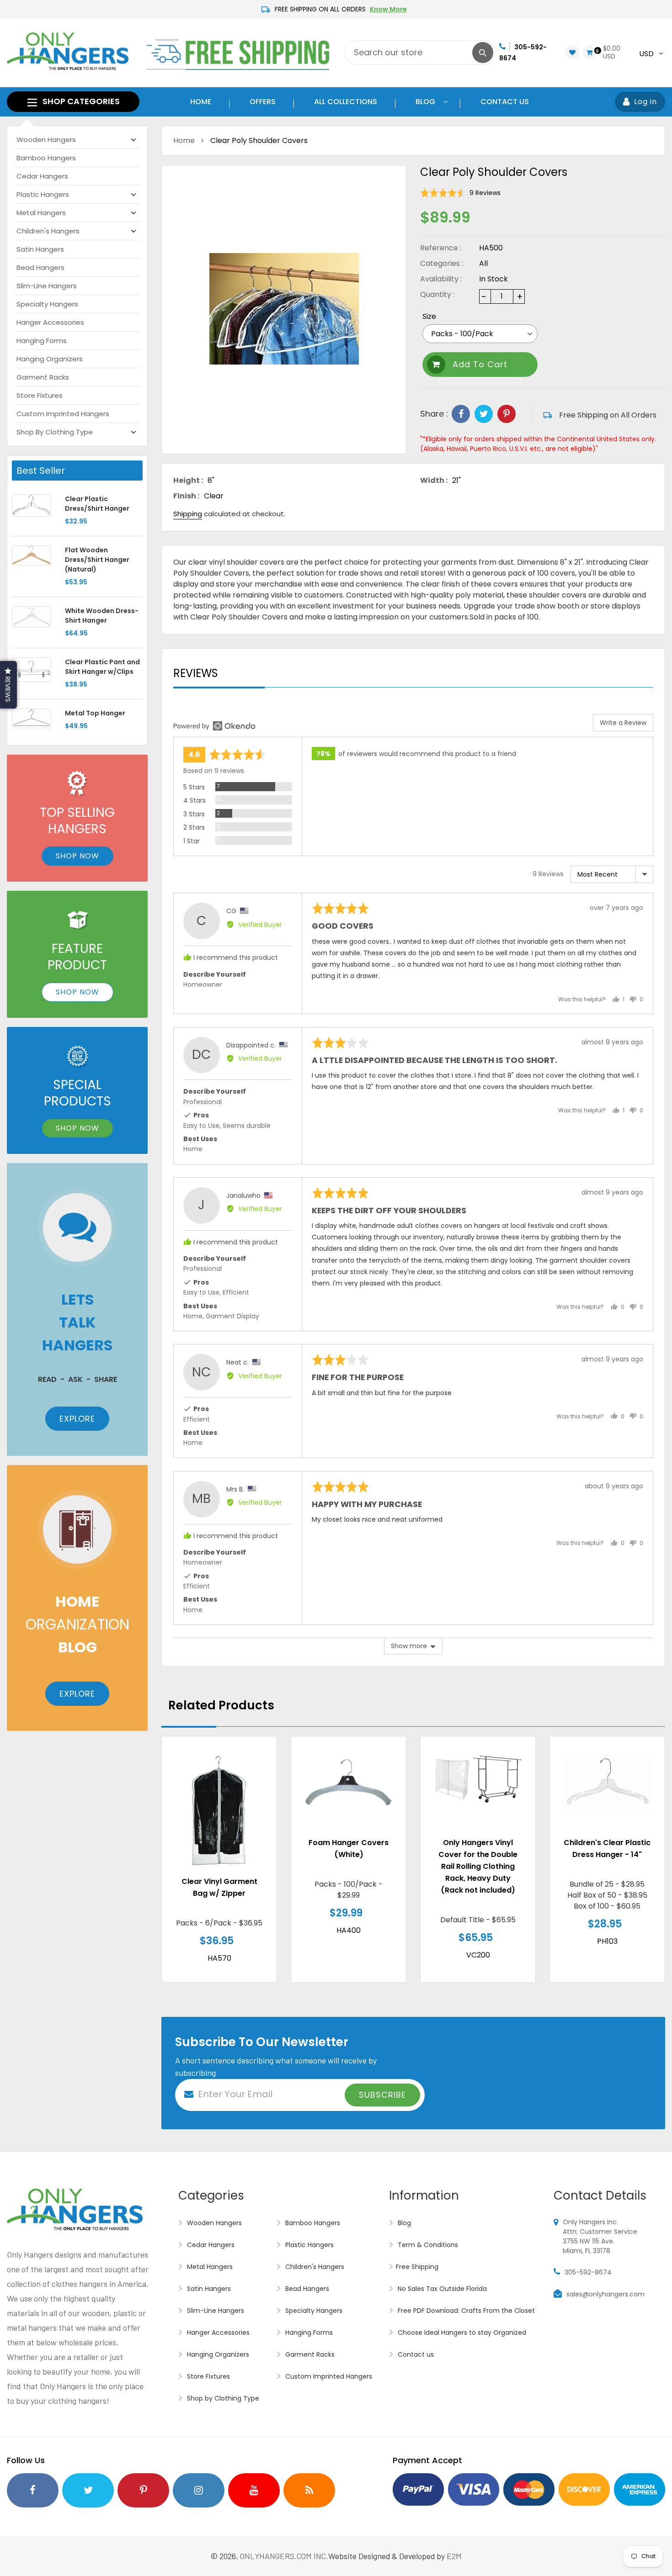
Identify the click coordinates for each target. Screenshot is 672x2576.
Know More (388, 9)
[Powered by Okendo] (214, 726)
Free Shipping (417, 2267)
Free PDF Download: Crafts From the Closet (465, 2311)
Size (429, 316)
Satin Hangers (40, 249)
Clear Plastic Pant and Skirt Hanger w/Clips (102, 667)
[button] (460, 193)
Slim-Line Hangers (47, 286)
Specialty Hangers (47, 304)
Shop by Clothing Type (55, 432)
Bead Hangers (40, 267)
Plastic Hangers (43, 194)
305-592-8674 (588, 2272)
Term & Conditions (427, 2245)
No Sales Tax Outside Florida (441, 2289)
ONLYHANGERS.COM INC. (284, 2556)
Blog (403, 2223)
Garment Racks (43, 377)
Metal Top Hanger (95, 713)
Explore (77, 1419)
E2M (454, 2556)
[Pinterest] (507, 414)
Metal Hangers (41, 213)
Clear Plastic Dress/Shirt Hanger (97, 504)
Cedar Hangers (42, 176)
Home (184, 140)
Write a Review (623, 723)
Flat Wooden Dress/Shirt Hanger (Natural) (97, 560)
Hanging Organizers (50, 359)
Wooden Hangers (46, 140)
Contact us (415, 2354)
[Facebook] (461, 414)
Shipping (188, 514)
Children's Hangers (48, 231)
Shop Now (77, 856)
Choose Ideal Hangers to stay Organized (461, 2333)
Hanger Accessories (50, 322)
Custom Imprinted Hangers (63, 414)
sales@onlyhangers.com (605, 2294)
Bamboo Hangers (46, 158)
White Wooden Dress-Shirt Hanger (102, 616)
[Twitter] (484, 414)
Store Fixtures (40, 395)
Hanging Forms (42, 341)
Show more (409, 1646)
